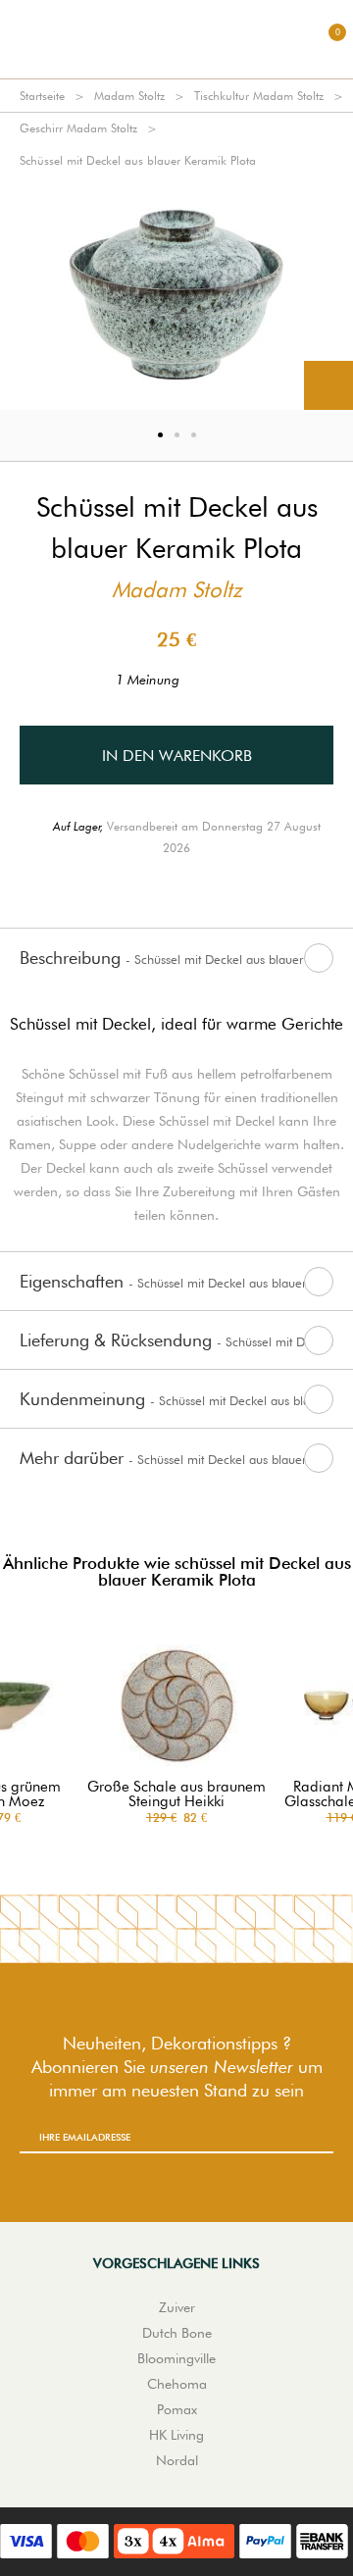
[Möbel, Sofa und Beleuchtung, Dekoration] (176, 39)
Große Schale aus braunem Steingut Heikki (176, 1794)
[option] (176, 293)
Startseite (42, 96)
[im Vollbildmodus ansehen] (328, 385)
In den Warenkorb (177, 756)
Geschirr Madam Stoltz (78, 128)
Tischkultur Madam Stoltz (259, 96)
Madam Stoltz (129, 96)
